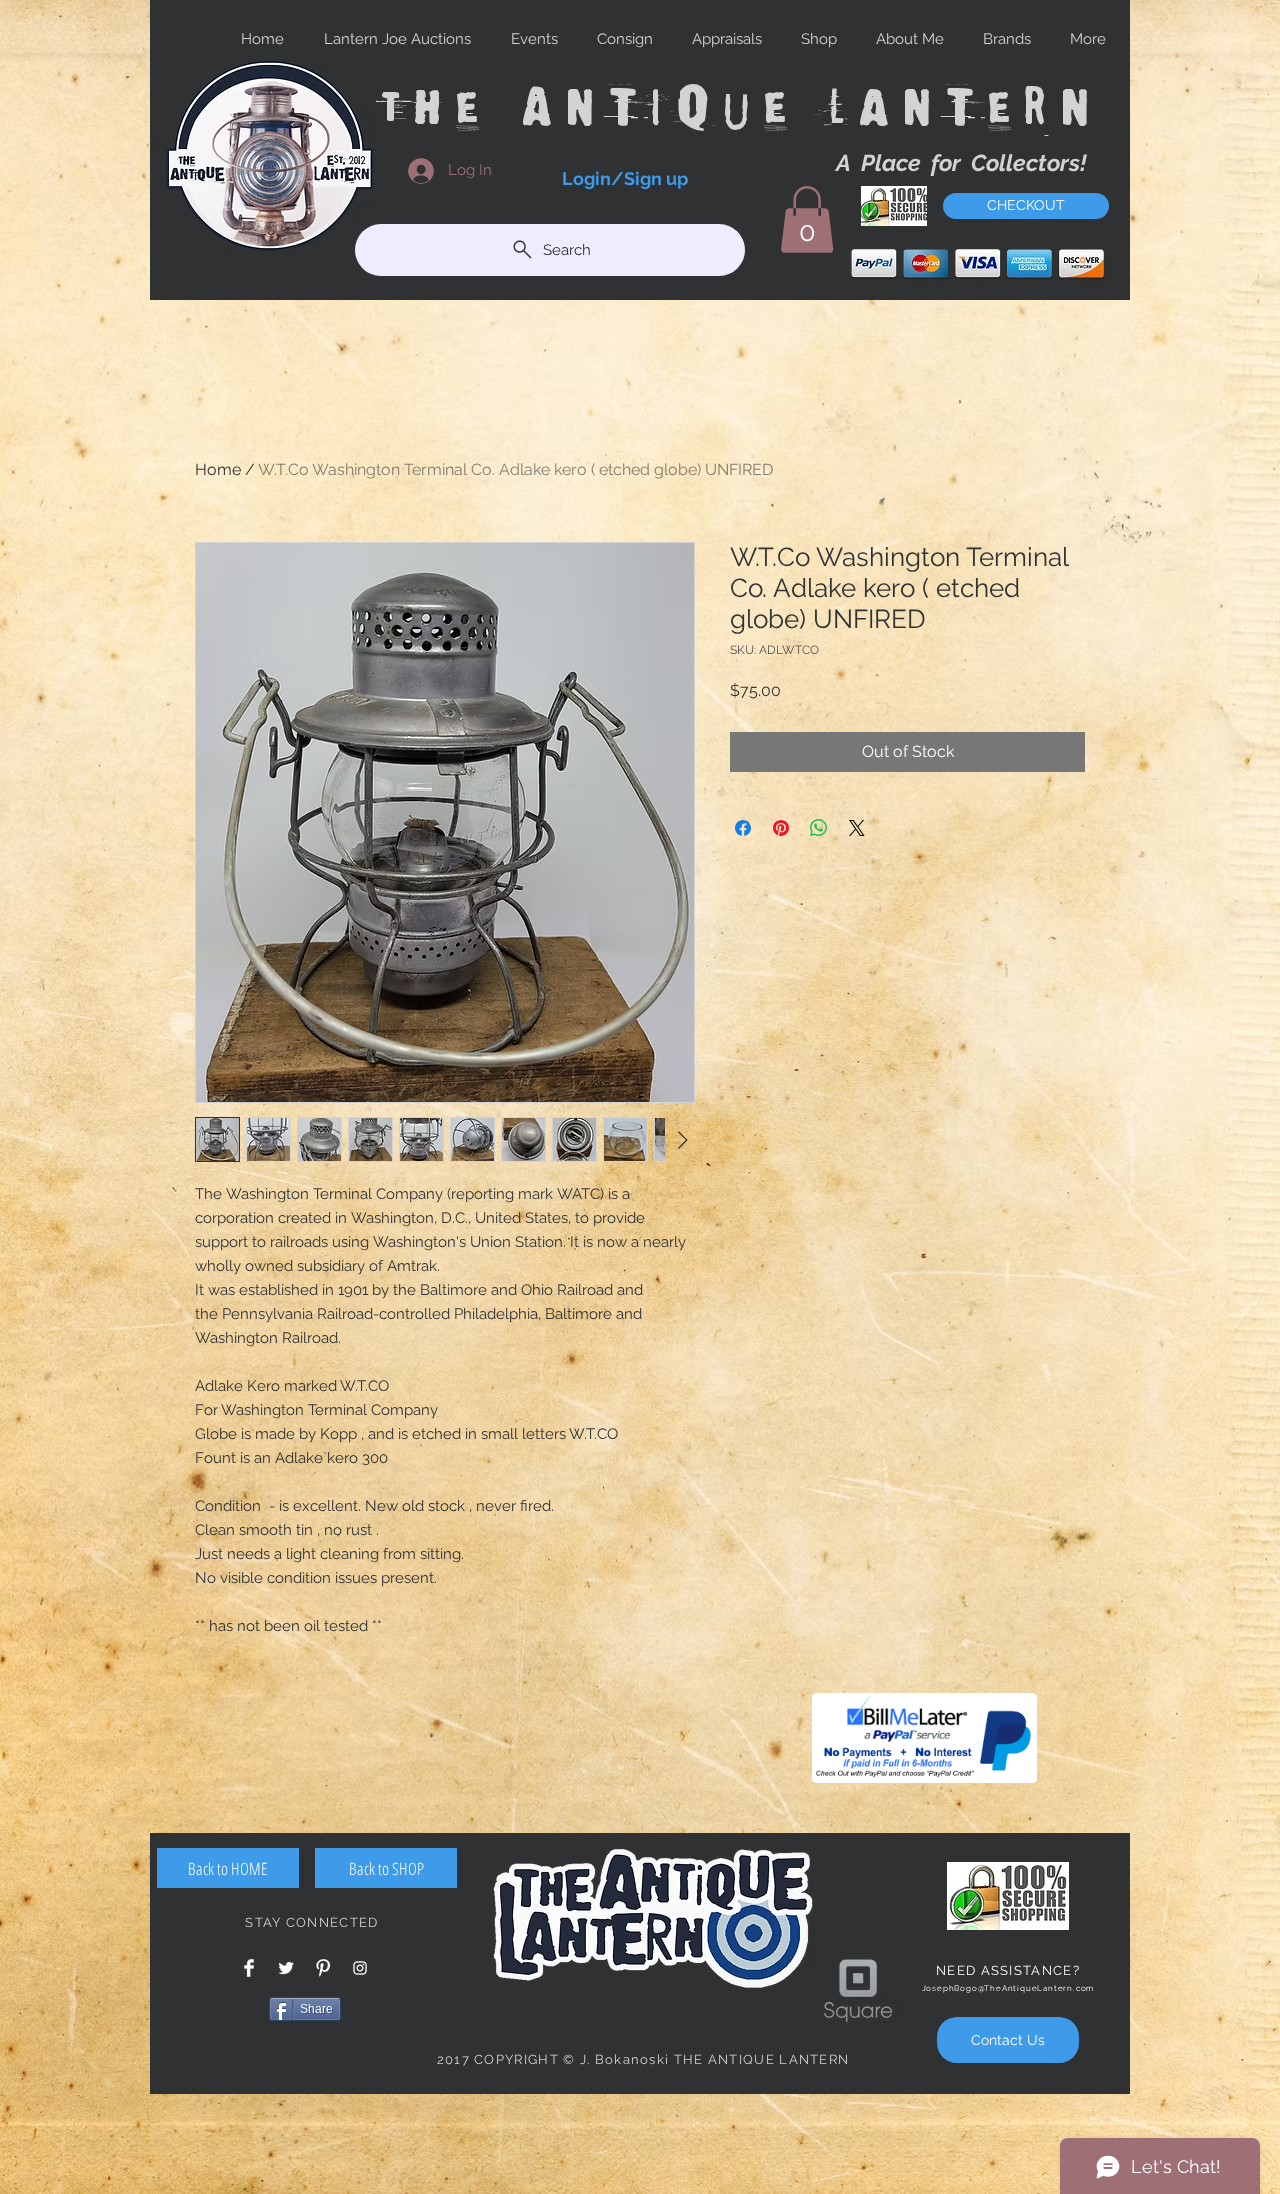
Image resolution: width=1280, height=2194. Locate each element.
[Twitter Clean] (286, 1968)
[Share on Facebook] (743, 828)
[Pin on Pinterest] (781, 828)
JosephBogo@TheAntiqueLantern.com (1008, 1988)
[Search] (1109, 148)
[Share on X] (857, 828)
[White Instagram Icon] (360, 1968)
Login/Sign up (625, 178)
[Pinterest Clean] (323, 1968)
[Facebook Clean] (249, 1968)
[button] (807, 219)
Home (218, 469)
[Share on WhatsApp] (819, 828)
